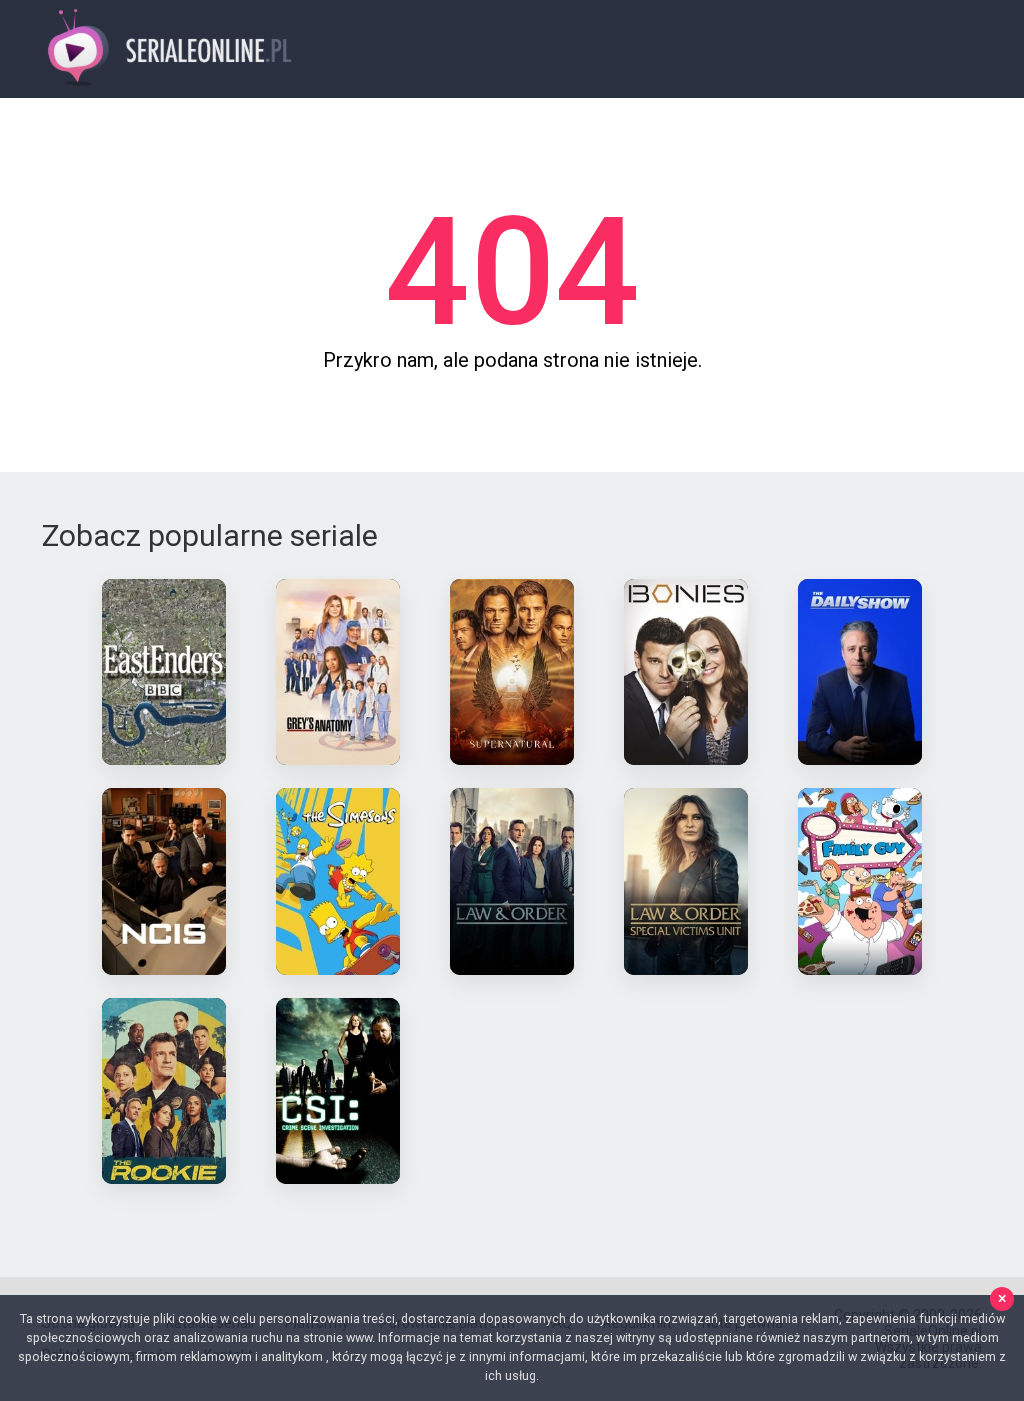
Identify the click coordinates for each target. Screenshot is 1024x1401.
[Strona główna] (170, 49)
